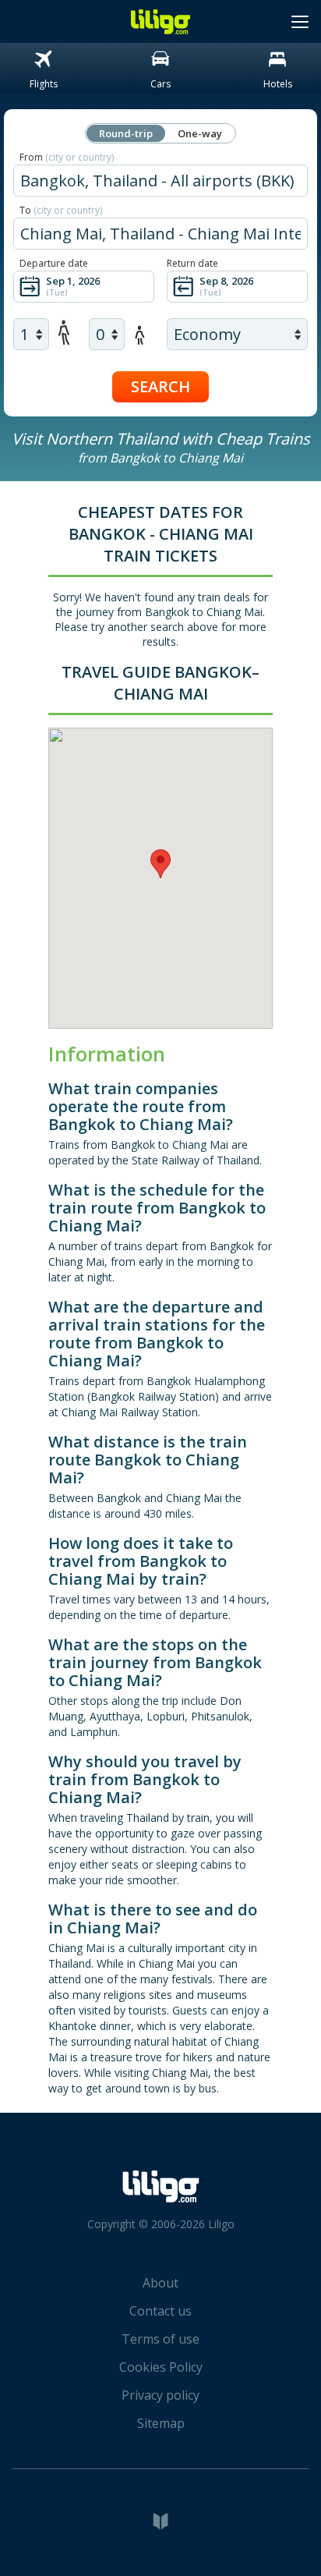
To (61, 210)
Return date (192, 263)
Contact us (160, 2311)
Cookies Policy (161, 2367)
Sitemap (161, 2423)
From (67, 157)
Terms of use (160, 2339)
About (160, 2283)
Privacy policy (160, 2395)
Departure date (54, 263)
